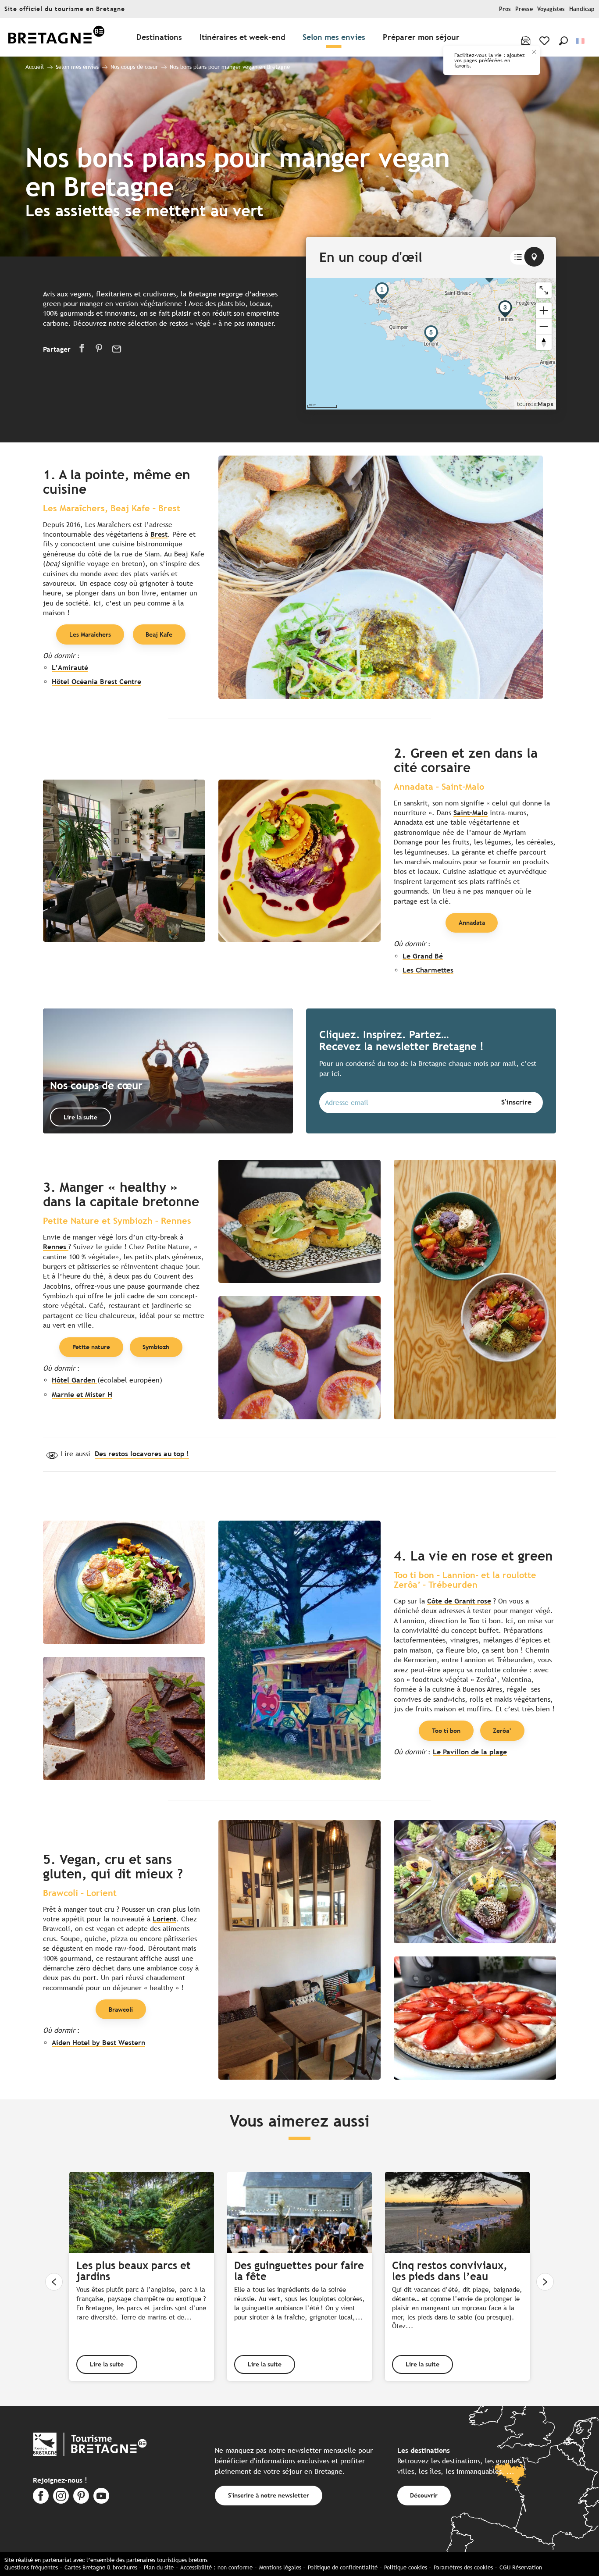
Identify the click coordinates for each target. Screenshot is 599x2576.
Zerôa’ (502, 1730)
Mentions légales (280, 2567)
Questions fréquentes (31, 2567)
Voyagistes (551, 9)
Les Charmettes (428, 970)
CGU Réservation (521, 2567)
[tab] (518, 257)
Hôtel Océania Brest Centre (96, 682)
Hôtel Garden (75, 1380)
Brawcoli (121, 2009)
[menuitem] (56, 37)
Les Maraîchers (90, 634)
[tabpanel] (431, 344)
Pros (505, 9)
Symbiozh (156, 1347)
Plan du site (159, 2567)
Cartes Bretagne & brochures (101, 2567)
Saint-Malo (471, 813)
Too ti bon (446, 1730)
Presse (524, 9)
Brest (159, 534)
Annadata (472, 922)
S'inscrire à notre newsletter (269, 2495)
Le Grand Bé (423, 956)
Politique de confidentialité (343, 2567)
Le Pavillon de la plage (470, 1752)
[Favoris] (545, 41)
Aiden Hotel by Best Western (98, 2043)
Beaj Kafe (159, 634)
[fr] (581, 41)
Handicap (582, 9)
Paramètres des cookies (463, 2567)
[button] (563, 41)
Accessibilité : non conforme (216, 2567)
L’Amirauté (70, 668)
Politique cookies (406, 2567)
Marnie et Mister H (82, 1395)
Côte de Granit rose (459, 1601)
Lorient (164, 1919)
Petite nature (91, 1347)
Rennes (56, 1247)
